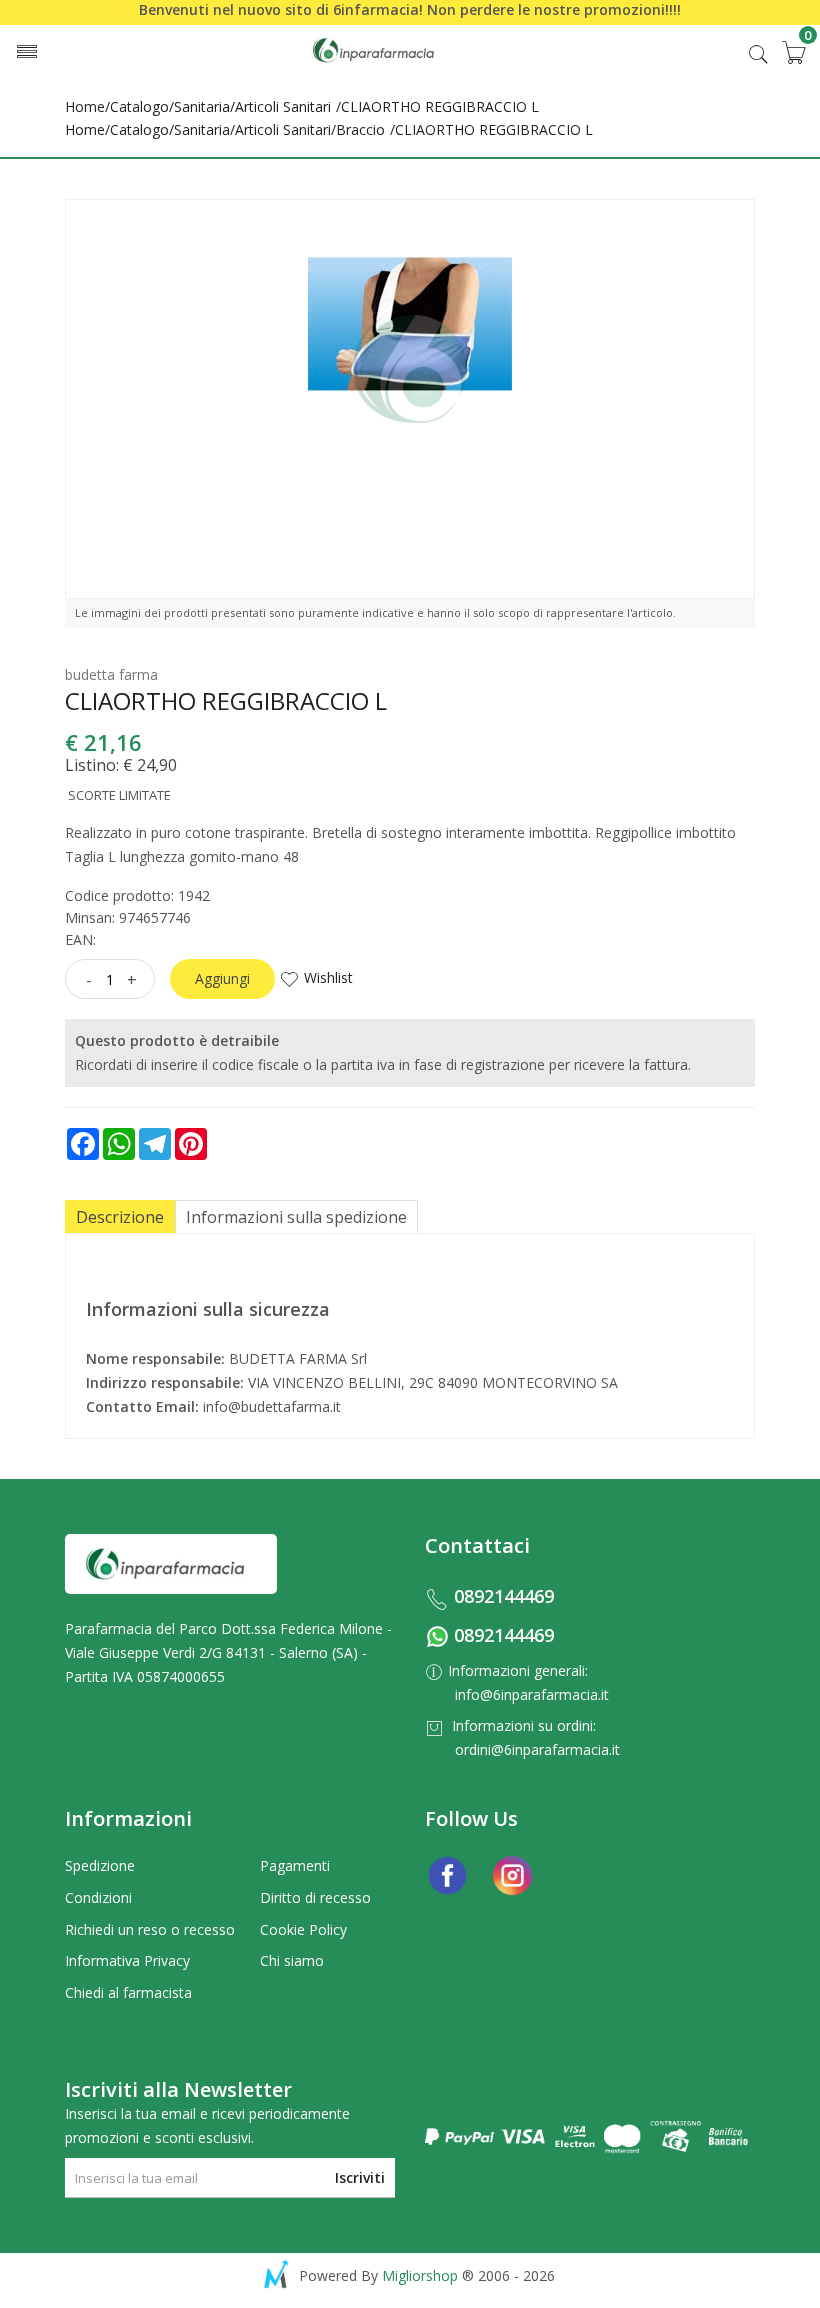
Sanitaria (202, 106)
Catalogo (139, 106)
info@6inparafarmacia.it (532, 1694)
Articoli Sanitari (283, 106)
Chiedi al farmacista (128, 1992)
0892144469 (504, 1596)
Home (85, 106)
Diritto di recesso (315, 1897)
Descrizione (120, 1217)
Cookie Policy (303, 1929)
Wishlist (328, 977)
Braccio (360, 129)
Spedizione (100, 1865)
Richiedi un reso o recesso (150, 1929)
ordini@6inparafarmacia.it (537, 1749)
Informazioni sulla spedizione (296, 1217)
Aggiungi (222, 978)
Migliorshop (420, 2275)
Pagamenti (295, 1865)
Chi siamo (292, 1960)
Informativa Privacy (127, 1960)
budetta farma (111, 674)
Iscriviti (360, 2177)
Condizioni (98, 1897)
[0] (793, 52)
